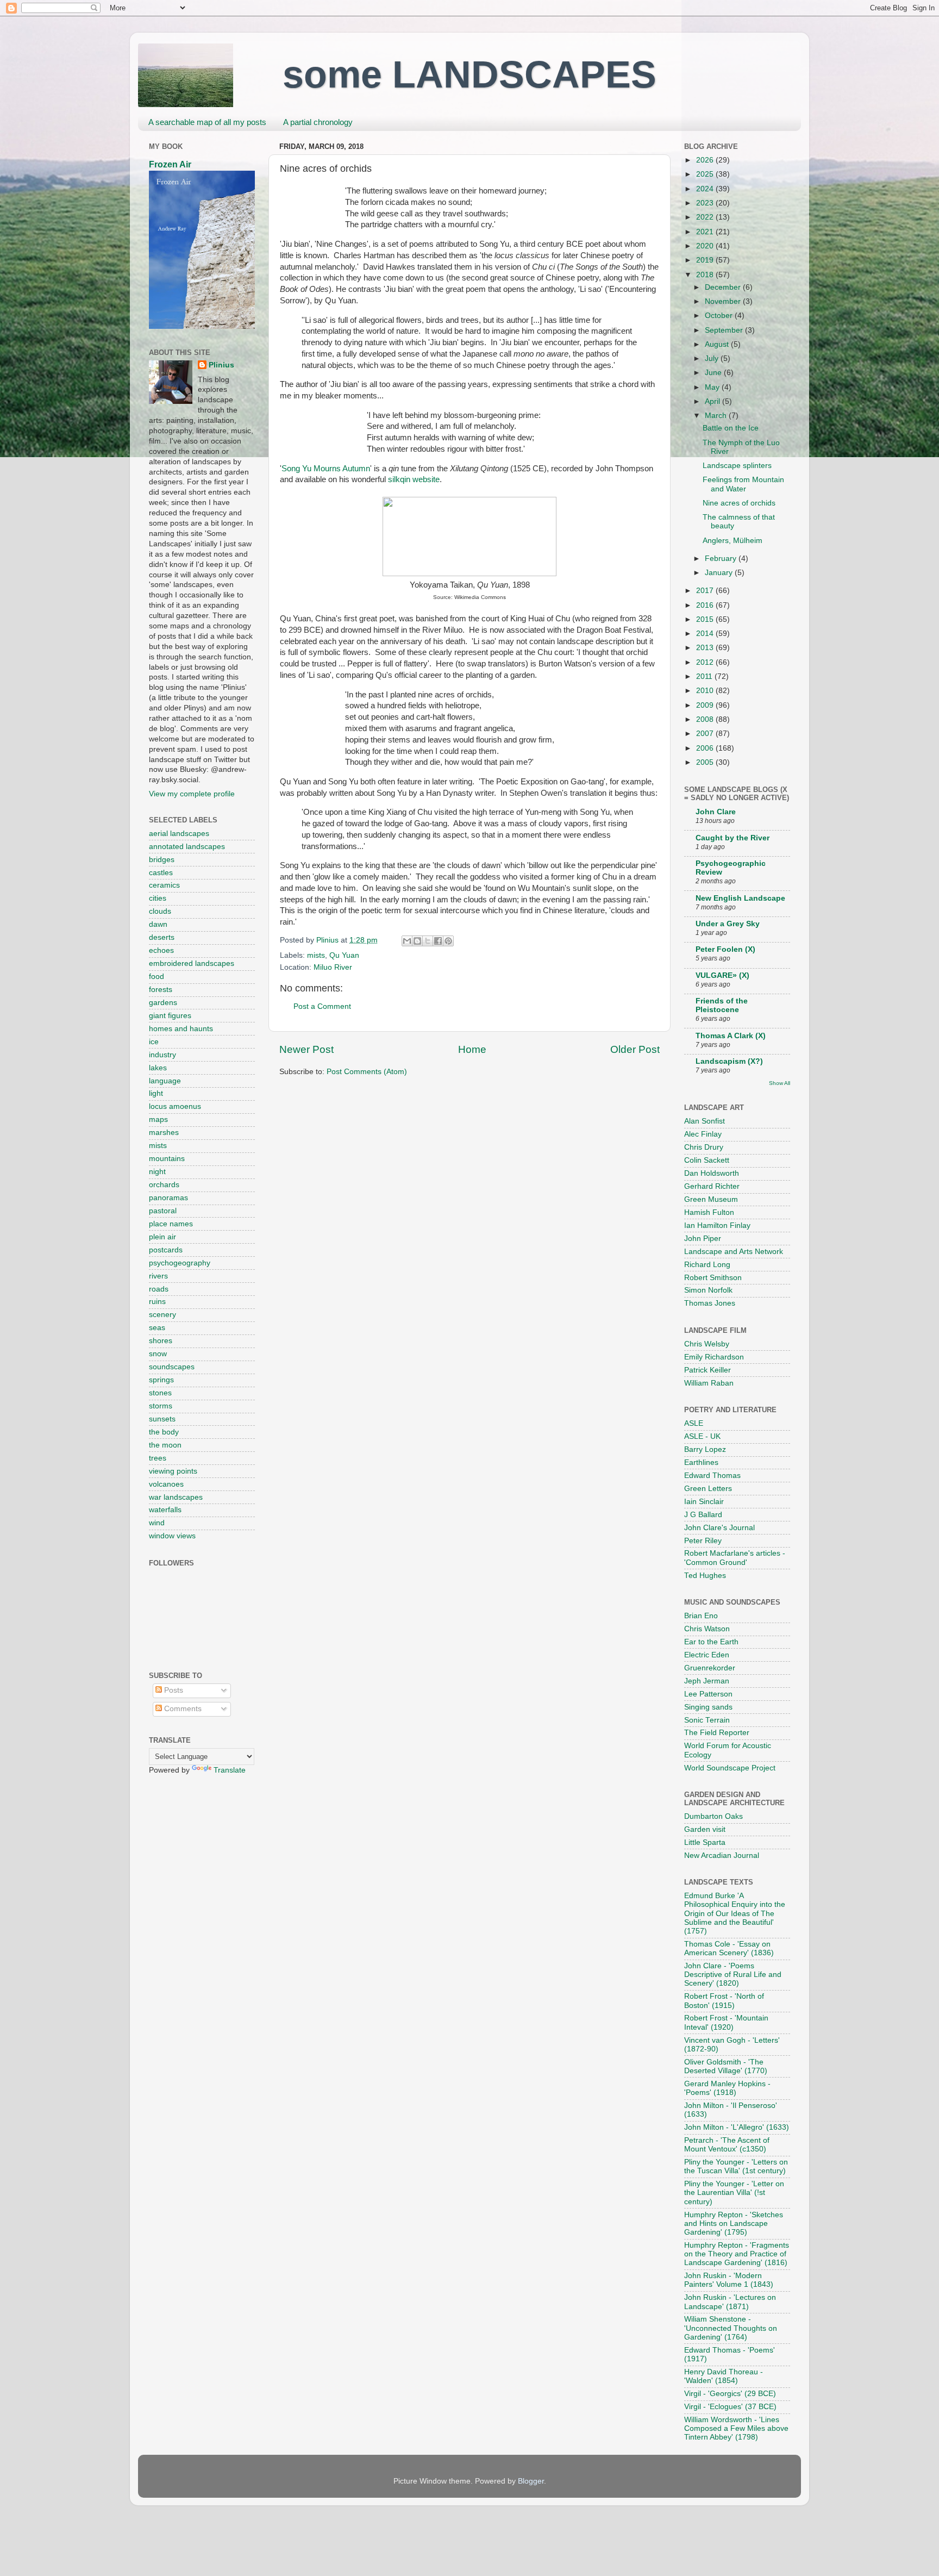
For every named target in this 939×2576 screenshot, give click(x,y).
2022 (706, 217)
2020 (706, 246)
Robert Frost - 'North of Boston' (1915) (724, 2001)
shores (161, 1341)
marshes (164, 1133)
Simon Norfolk (708, 1290)
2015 (706, 619)
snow (158, 1354)
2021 (706, 232)
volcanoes (166, 1484)
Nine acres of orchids (739, 503)
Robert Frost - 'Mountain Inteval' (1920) (726, 2022)
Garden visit (705, 1829)
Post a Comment (322, 1006)
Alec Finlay (703, 1134)
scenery (162, 1315)
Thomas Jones (710, 1303)
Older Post (635, 1049)
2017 (706, 591)
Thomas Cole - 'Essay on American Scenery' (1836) (729, 1948)
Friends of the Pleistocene (722, 1005)
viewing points (173, 1471)
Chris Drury (704, 1147)
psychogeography (180, 1263)
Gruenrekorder (710, 1668)
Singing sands (708, 1707)
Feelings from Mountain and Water (743, 484)
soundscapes (172, 1367)
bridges (162, 860)
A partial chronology (318, 122)
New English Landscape (740, 898)
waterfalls (165, 1510)
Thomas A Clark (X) (731, 1036)
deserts (162, 937)
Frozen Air (170, 164)
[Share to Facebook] (438, 941)
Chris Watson (707, 1629)
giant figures (170, 1016)
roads (159, 1289)
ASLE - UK (702, 1436)
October (720, 316)
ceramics (164, 885)
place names (171, 1224)
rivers (158, 1276)
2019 (706, 260)
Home (472, 1049)
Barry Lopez (705, 1449)
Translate (230, 1770)
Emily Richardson (714, 1357)
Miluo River (333, 967)
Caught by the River (733, 838)
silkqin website (414, 479)
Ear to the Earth (711, 1642)
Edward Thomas (712, 1476)
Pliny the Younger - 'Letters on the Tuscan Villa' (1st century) (736, 2166)
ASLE (694, 1423)
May (713, 387)
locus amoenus (175, 1106)
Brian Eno (701, 1616)
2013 (706, 648)
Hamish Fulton (709, 1212)
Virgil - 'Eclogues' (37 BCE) (730, 2407)
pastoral (163, 1211)
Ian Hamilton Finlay (717, 1225)
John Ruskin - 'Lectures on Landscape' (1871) (730, 2302)
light (156, 1093)
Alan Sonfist (705, 1121)
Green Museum (711, 1199)
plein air (162, 1237)
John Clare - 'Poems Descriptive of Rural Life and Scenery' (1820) (733, 1975)
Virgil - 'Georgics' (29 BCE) (730, 2394)
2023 (706, 203)
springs (161, 1380)
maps (158, 1119)
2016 (706, 605)
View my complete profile (192, 794)
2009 (706, 705)
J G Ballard (703, 1515)
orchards (164, 1185)
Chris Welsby (707, 1344)
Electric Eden (707, 1655)
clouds (160, 911)
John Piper (703, 1239)
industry (162, 1055)
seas (157, 1328)
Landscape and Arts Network (734, 1252)
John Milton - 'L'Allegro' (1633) (737, 2127)
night (157, 1172)
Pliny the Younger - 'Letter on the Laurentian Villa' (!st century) (734, 2193)
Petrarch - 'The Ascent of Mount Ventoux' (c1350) (727, 2145)
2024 (706, 189)
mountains (167, 1159)
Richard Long (707, 1265)
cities (158, 898)
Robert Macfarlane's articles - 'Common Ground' (735, 1558)
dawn (158, 924)
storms (161, 1406)
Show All (780, 1083)
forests (161, 990)
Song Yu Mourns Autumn (326, 469)
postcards (166, 1250)
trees (158, 1458)
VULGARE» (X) (722, 975)
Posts (173, 1690)
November (724, 301)
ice (154, 1042)
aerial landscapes (179, 834)
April (713, 401)
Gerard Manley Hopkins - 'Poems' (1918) (727, 2088)
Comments (182, 1709)
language (165, 1081)
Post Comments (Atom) (367, 1072)
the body (164, 1432)
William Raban (709, 1383)
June (714, 373)
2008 (706, 719)
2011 (705, 676)
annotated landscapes (187, 847)
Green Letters (708, 1489)
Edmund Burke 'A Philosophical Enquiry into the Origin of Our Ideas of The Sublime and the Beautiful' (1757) (735, 1913)
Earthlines (701, 1462)
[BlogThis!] (417, 941)
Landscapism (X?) (729, 1061)
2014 (706, 634)
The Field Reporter (717, 1733)
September (725, 330)
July (713, 358)
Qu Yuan (344, 955)
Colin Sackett (707, 1160)
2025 (706, 174)
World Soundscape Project (730, 1768)
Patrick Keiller (708, 1370)
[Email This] (407, 941)
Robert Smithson (713, 1278)
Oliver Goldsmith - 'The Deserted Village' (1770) (726, 2066)
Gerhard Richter (712, 1186)
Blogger (531, 2481)
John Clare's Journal (719, 1528)
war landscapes (176, 1497)
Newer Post (306, 1049)
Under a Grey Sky (728, 924)
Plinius (221, 365)
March (717, 416)
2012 (706, 662)
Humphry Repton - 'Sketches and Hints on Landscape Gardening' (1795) (734, 2223)
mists (316, 955)
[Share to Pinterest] (448, 941)
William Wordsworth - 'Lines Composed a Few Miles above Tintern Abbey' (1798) (736, 2428)
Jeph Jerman (707, 1681)
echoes (161, 950)
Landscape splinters (737, 466)
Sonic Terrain (707, 1720)
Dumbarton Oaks (713, 1816)
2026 (706, 160)
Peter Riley (703, 1541)
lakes (158, 1068)
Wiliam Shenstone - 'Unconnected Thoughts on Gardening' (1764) (731, 2328)
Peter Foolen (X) (725, 949)
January (720, 573)
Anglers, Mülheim (733, 541)
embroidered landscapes (192, 963)
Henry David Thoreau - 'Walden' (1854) (724, 2376)
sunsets (162, 1419)
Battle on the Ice (731, 428)
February (722, 559)
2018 (706, 275)
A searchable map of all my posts (207, 122)
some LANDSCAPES (469, 74)
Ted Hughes (705, 1576)
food (156, 977)
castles (161, 873)
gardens (163, 1003)
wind (157, 1523)
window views (172, 1536)
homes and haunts (181, 1029)
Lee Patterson (708, 1694)
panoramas (168, 1198)
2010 (706, 691)
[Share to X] (428, 941)
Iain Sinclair (704, 1502)
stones (160, 1393)
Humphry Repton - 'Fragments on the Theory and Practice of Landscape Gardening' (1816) (737, 2254)
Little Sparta (705, 1842)
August (718, 344)
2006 (706, 748)
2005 (706, 762)
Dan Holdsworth (712, 1173)
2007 (706, 734)
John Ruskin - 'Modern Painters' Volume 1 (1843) (729, 2280)
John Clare (716, 812)
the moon (165, 1445)
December (724, 287)
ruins (157, 1302)
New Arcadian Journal (722, 1855)
